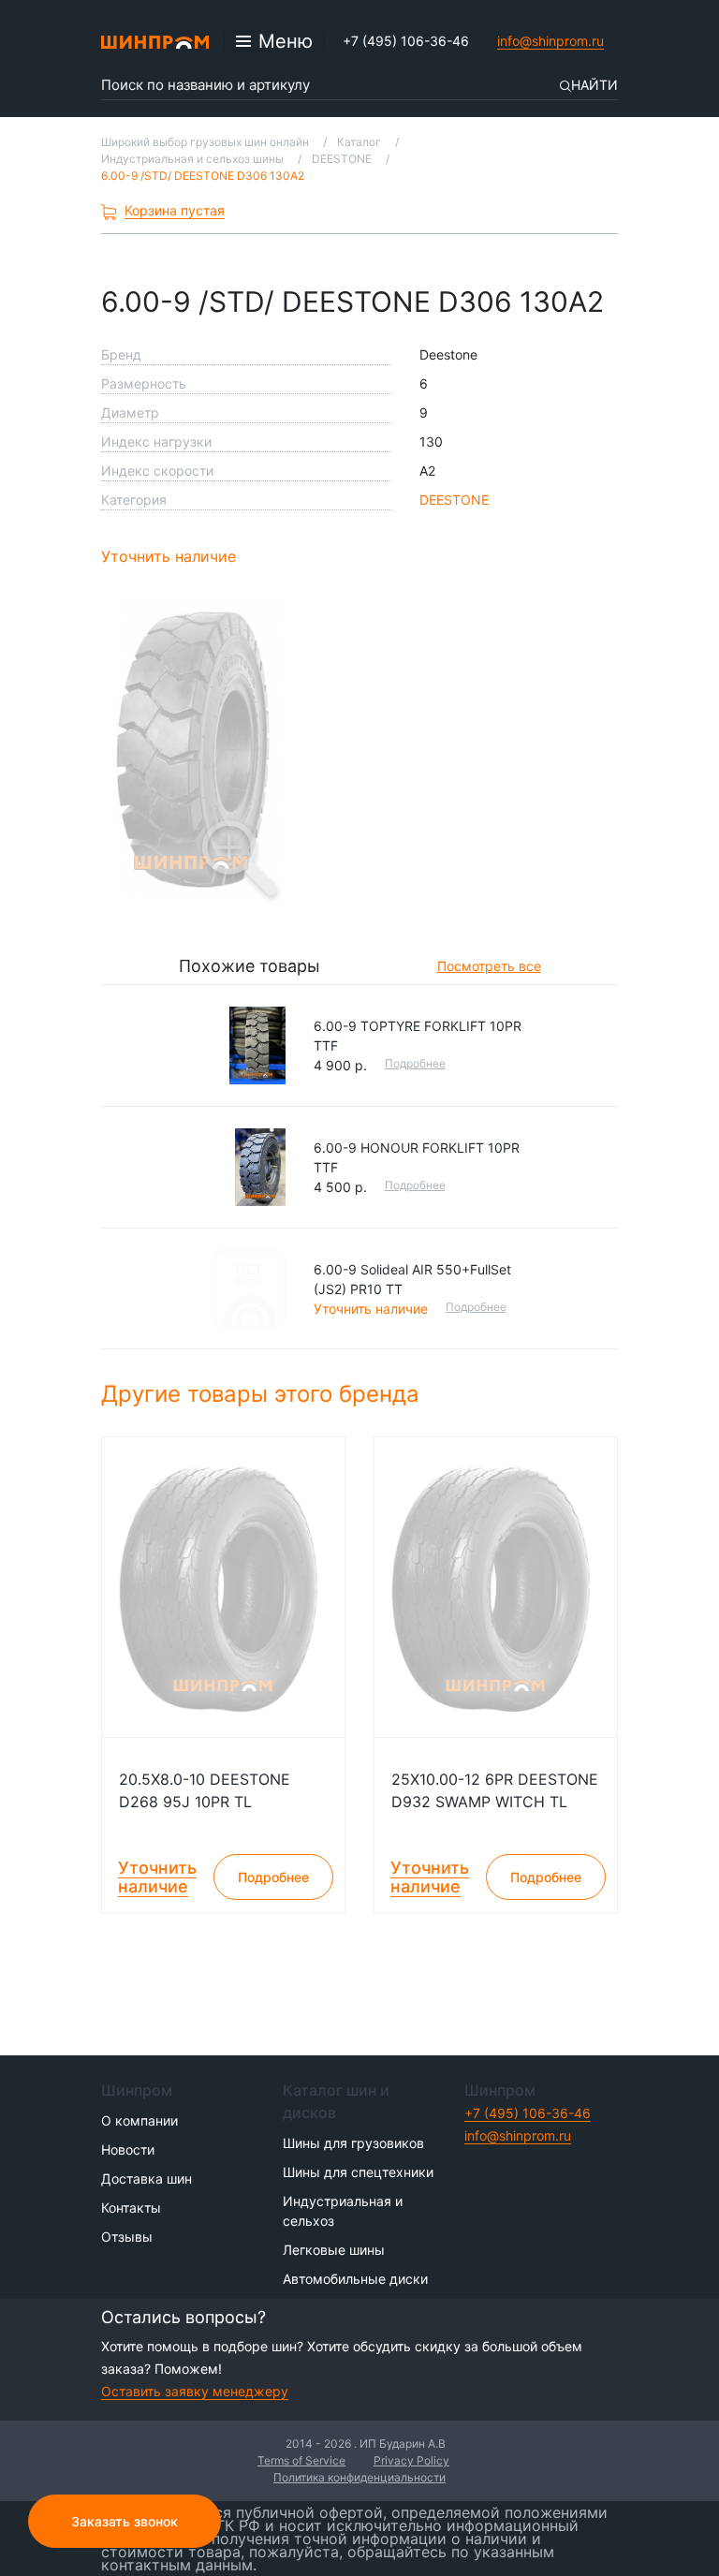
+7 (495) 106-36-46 (406, 41)
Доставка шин (147, 2179)
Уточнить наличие (169, 556)
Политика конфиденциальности (359, 2477)
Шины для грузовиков (353, 2143)
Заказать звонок (125, 2521)
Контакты (131, 2208)
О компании (139, 2120)
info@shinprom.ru (550, 41)
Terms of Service (301, 2460)
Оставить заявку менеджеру (195, 2391)
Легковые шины (334, 2250)
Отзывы (127, 2237)
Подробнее (415, 1063)
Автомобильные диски (355, 2279)
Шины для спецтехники (358, 2172)
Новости (128, 2149)
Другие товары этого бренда (264, 1394)
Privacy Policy (411, 2460)
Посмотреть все (489, 966)
